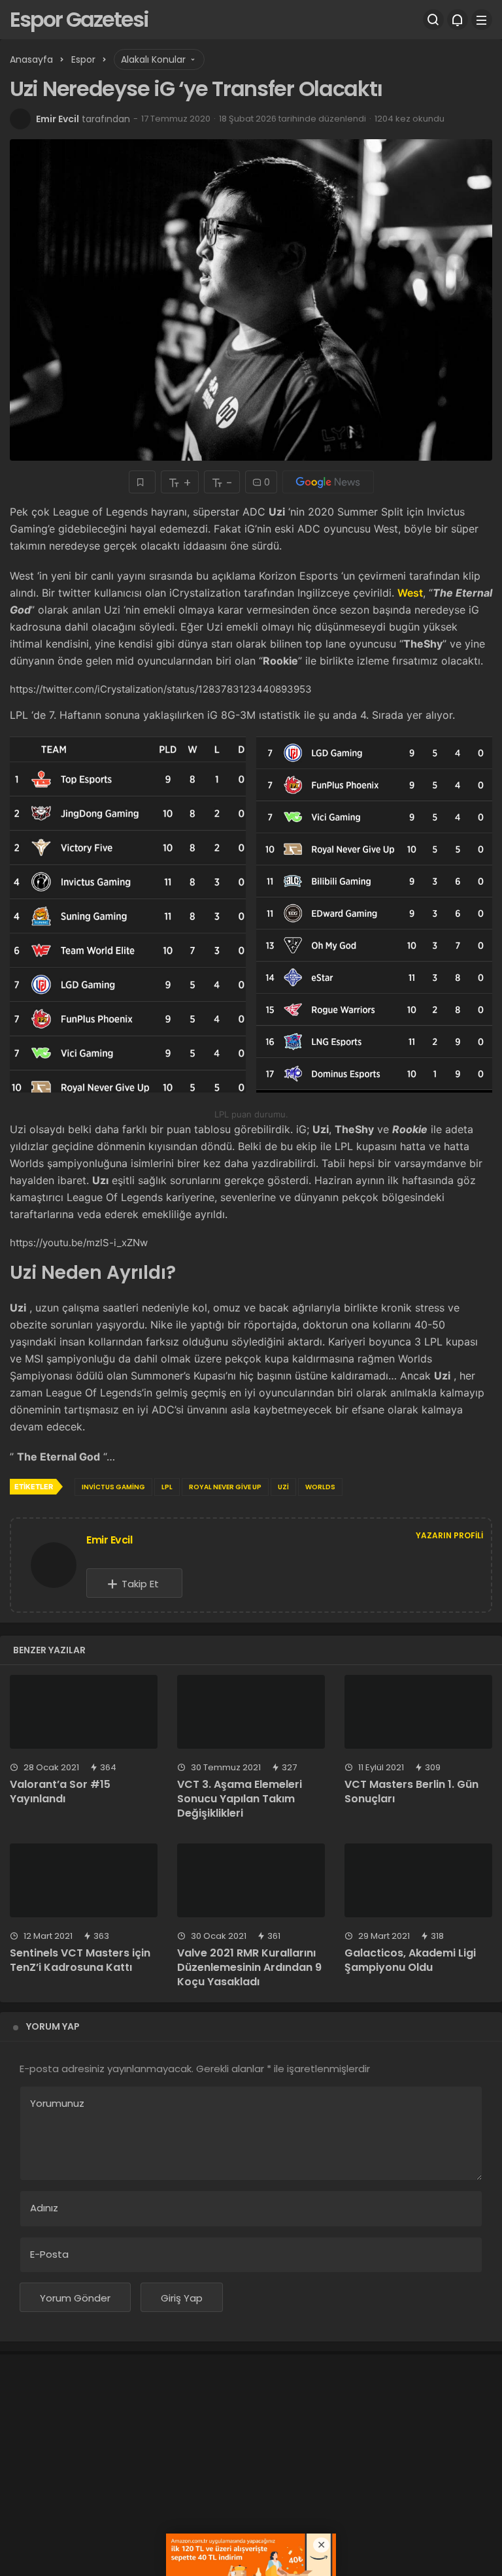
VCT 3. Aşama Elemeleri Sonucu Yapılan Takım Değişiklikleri (240, 1799)
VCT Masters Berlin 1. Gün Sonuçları (411, 1792)
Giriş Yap (182, 2298)
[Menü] (482, 20)
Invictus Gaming (113, 1487)
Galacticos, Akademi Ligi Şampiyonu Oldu (410, 1960)
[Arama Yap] (433, 20)
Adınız (44, 2208)
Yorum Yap (53, 2026)
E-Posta (49, 2254)
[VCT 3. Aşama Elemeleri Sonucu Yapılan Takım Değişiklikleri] (251, 1712)
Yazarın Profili (449, 1535)
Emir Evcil (58, 119)
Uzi (283, 1487)
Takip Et (140, 1584)
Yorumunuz (57, 2103)
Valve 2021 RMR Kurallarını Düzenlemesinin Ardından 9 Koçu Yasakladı (249, 1967)
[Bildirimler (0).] (458, 20)
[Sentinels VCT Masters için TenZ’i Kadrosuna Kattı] (84, 1880)
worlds (320, 1487)
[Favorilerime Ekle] (142, 482)
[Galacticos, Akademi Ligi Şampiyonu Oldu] (418, 1880)
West (410, 593)
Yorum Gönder (75, 2298)
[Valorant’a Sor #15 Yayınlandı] (84, 1712)
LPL (167, 1487)
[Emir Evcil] (54, 1567)
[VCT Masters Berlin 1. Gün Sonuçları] (418, 1712)
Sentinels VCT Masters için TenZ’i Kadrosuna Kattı (80, 1960)
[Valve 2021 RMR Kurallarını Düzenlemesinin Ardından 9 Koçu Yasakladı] (251, 1880)
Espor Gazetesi (79, 19)
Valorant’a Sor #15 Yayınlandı (60, 1792)
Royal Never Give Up (225, 1487)
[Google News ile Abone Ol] (328, 482)
